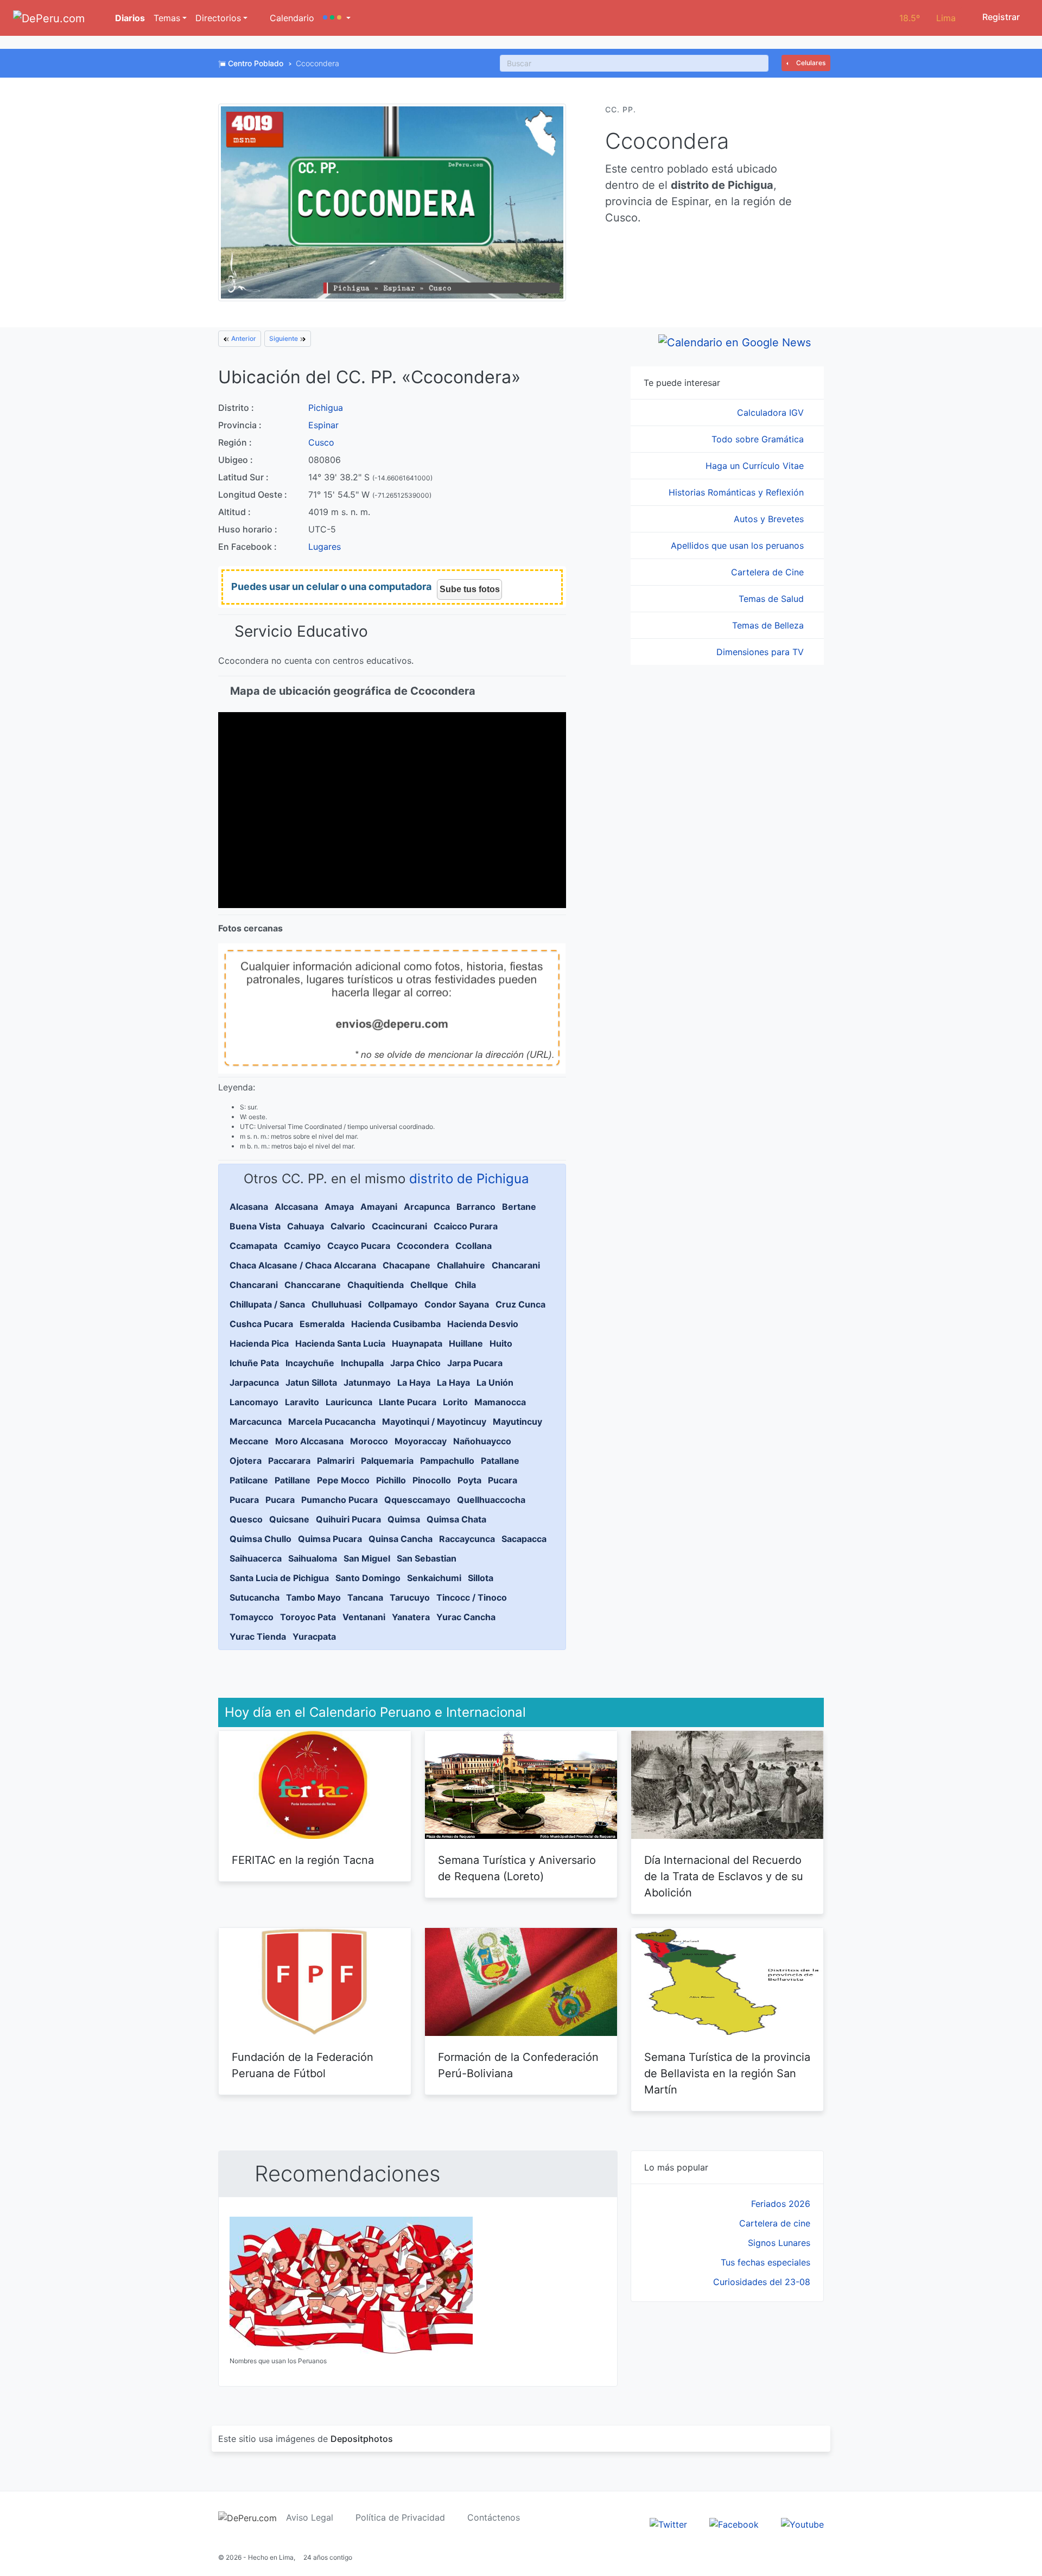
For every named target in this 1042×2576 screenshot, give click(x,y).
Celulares (810, 63)
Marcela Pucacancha (332, 1422)
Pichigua (326, 408)
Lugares (325, 547)
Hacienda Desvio (483, 1324)
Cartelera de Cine (769, 572)
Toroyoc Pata (308, 1617)
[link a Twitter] (668, 2523)
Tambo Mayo (313, 1597)
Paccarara (289, 1461)
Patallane (500, 1461)
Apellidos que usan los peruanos (739, 545)
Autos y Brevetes (770, 519)
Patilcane (249, 1480)
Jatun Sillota (311, 1382)
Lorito (455, 1402)
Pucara (503, 1480)
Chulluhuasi (336, 1304)
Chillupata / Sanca (267, 1304)
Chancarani (516, 1265)
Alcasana (249, 1207)
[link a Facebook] (734, 2523)
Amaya (339, 1207)
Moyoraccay (421, 1441)
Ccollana (474, 1246)
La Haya (414, 1382)
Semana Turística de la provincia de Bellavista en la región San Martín (727, 2073)
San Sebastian (427, 1558)
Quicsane (289, 1519)
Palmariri (336, 1461)
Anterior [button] (243, 338)
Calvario (348, 1226)
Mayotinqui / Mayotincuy (434, 1422)
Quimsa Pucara (330, 1539)
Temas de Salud (773, 599)
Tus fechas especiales (765, 2262)
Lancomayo (254, 1402)
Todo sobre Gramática (759, 439)
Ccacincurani (399, 1226)
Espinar (323, 425)
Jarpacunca (254, 1382)
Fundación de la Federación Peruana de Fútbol (303, 2065)
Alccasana (296, 1207)
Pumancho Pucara (339, 1500)
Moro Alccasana (309, 1441)
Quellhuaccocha (491, 1500)
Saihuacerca (256, 1558)
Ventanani (364, 1617)
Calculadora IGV (772, 413)
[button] (337, 18)
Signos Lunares (779, 2243)
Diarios (129, 18)
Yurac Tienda (258, 1636)
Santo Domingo (368, 1578)
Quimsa (404, 1519)
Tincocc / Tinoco (472, 1597)
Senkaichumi (434, 1578)
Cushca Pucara (261, 1324)
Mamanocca (500, 1402)
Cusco (321, 442)
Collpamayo (393, 1304)
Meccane (249, 1441)
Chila (465, 1285)
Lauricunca (349, 1402)
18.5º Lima (927, 18)
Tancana (365, 1597)
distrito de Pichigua (469, 1179)
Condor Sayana (457, 1304)
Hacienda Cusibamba (396, 1324)
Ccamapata (253, 1246)
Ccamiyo (302, 1246)
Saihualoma (313, 1558)
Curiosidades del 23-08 (762, 2282)
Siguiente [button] (284, 338)
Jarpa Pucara (475, 1363)
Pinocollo (432, 1480)
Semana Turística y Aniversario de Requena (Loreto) (517, 1868)
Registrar (1000, 17)
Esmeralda (322, 1324)
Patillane (293, 1480)
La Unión (495, 1382)
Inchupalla (362, 1363)
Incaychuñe (310, 1363)
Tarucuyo (410, 1597)
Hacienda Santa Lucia (340, 1343)
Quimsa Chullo (260, 1539)
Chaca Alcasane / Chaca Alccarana (303, 1265)
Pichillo (391, 1480)
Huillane (466, 1343)
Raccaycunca (467, 1539)
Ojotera (246, 1461)
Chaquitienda (376, 1285)
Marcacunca (256, 1422)
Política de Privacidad (400, 2517)
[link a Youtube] (802, 2523)
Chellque (429, 1285)
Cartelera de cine (775, 2223)
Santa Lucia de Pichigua (279, 1578)
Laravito (302, 1402)
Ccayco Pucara (359, 1246)
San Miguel (367, 1558)
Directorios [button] (218, 18)
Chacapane (406, 1265)
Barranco (476, 1207)
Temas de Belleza (769, 625)
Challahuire (461, 1265)
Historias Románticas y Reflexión (738, 492)
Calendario (291, 18)
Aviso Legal (310, 2517)
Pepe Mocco (343, 1480)
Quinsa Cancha (401, 1539)
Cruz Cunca (520, 1304)
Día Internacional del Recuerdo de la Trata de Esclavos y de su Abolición (724, 1876)
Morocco (369, 1441)
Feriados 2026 (781, 2204)
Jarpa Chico (415, 1363)
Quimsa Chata (456, 1519)
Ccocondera (423, 1246)
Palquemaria (387, 1461)
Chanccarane (313, 1285)
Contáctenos (494, 2517)
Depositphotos (362, 2439)
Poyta (469, 1480)
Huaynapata (417, 1343)
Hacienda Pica (259, 1343)
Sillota (481, 1578)
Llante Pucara (408, 1402)
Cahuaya (306, 1226)
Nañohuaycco (482, 1441)
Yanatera (411, 1617)
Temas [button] (167, 18)
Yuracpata (314, 1636)
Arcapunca (427, 1207)
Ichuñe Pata (254, 1363)
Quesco (246, 1519)
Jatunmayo (367, 1382)
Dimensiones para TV (761, 652)
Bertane (519, 1207)
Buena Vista (255, 1226)
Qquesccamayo (417, 1500)
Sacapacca (524, 1539)
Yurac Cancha (466, 1617)
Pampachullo (447, 1461)
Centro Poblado (256, 63)
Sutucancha (255, 1597)
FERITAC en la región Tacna (303, 1860)
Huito (501, 1343)
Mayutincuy (517, 1422)
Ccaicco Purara (466, 1226)
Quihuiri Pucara (348, 1519)
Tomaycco (252, 1617)
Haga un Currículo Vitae (756, 466)
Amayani (379, 1207)
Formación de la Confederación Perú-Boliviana (518, 2065)
